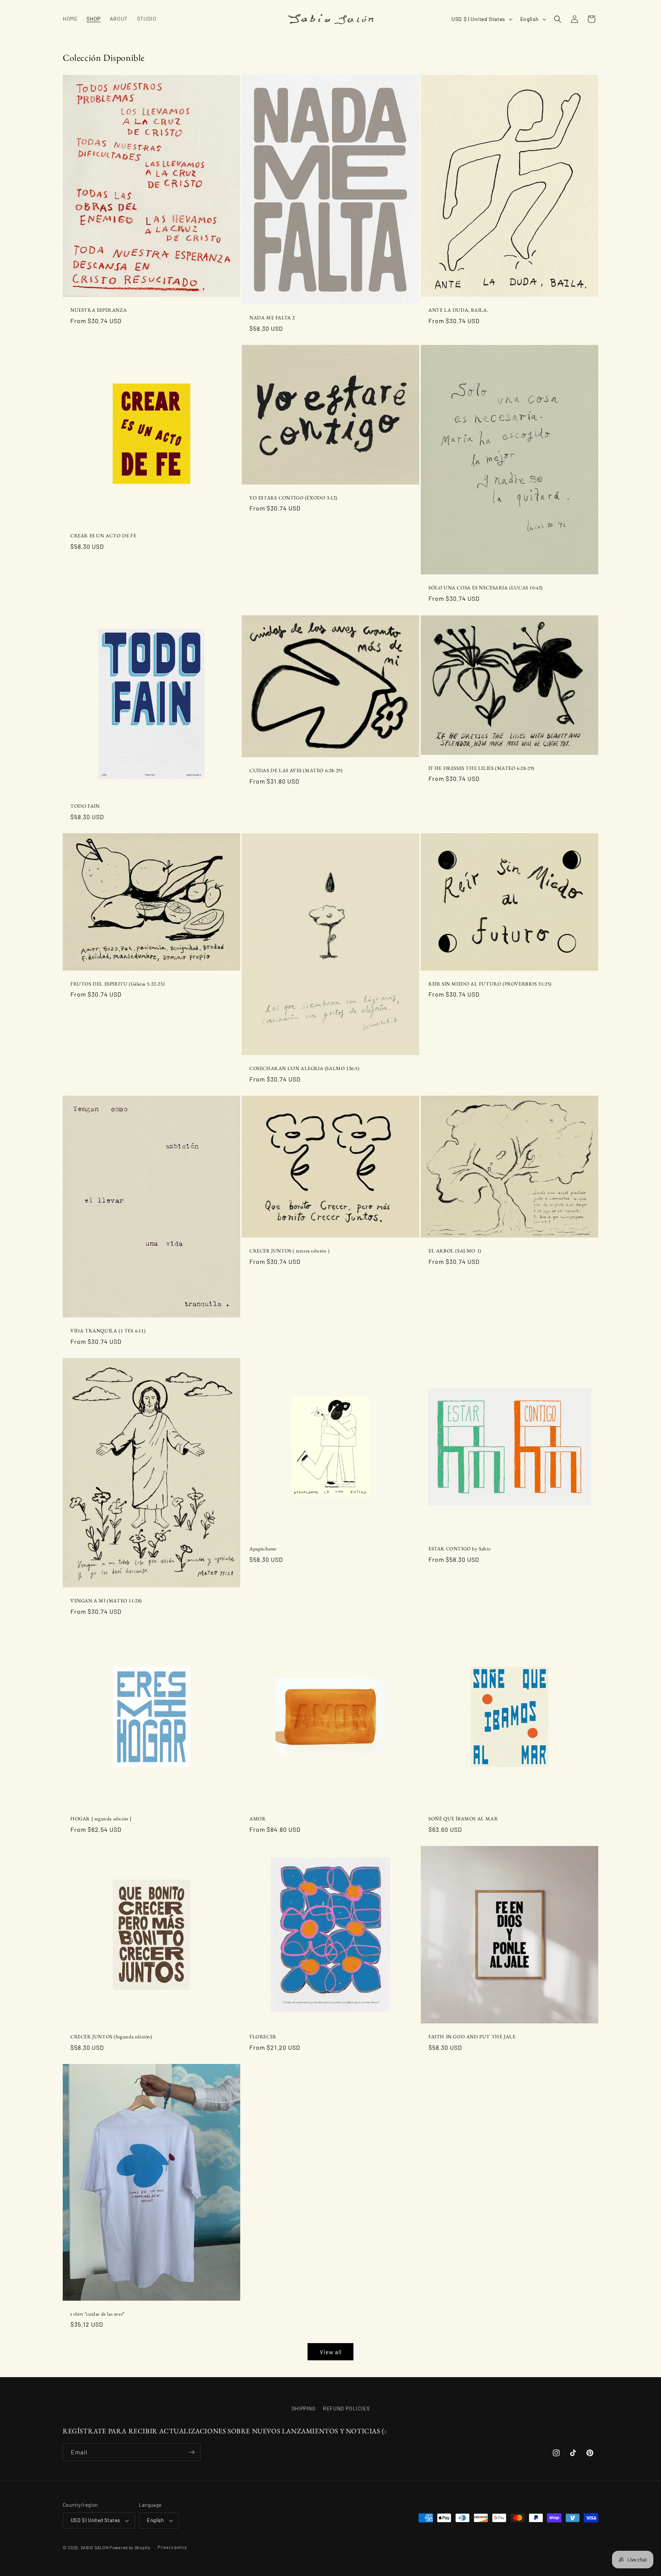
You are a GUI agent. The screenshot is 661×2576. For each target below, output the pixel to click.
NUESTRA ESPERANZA (98, 310)
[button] (558, 19)
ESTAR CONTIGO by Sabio (459, 1549)
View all (331, 2352)
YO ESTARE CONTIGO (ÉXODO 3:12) (293, 498)
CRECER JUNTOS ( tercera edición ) (290, 1251)
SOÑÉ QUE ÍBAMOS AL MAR (463, 1819)
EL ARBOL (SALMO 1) (455, 1251)
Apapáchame (263, 1549)
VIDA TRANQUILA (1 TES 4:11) (108, 1331)
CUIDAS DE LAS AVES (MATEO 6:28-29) (296, 771)
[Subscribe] (192, 2452)
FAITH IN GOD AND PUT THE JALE (472, 2037)
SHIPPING (304, 2408)
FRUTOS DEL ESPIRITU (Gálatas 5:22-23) (117, 984)
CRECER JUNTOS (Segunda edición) (111, 2037)
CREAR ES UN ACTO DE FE (103, 536)
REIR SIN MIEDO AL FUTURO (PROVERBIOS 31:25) (490, 984)
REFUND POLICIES (346, 2408)
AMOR (257, 1819)
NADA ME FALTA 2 (272, 318)
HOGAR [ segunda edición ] (101, 1819)
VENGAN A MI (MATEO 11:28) (106, 1601)
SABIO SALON (95, 2548)
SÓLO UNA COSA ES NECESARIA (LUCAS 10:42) (486, 588)
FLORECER (263, 2037)
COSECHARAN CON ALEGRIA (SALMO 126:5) (304, 1068)
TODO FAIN (85, 806)
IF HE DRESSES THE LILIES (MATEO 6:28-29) (481, 768)
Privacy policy (172, 2547)
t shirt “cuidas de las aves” (98, 2314)
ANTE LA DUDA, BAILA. (458, 310)
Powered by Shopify (130, 2548)
